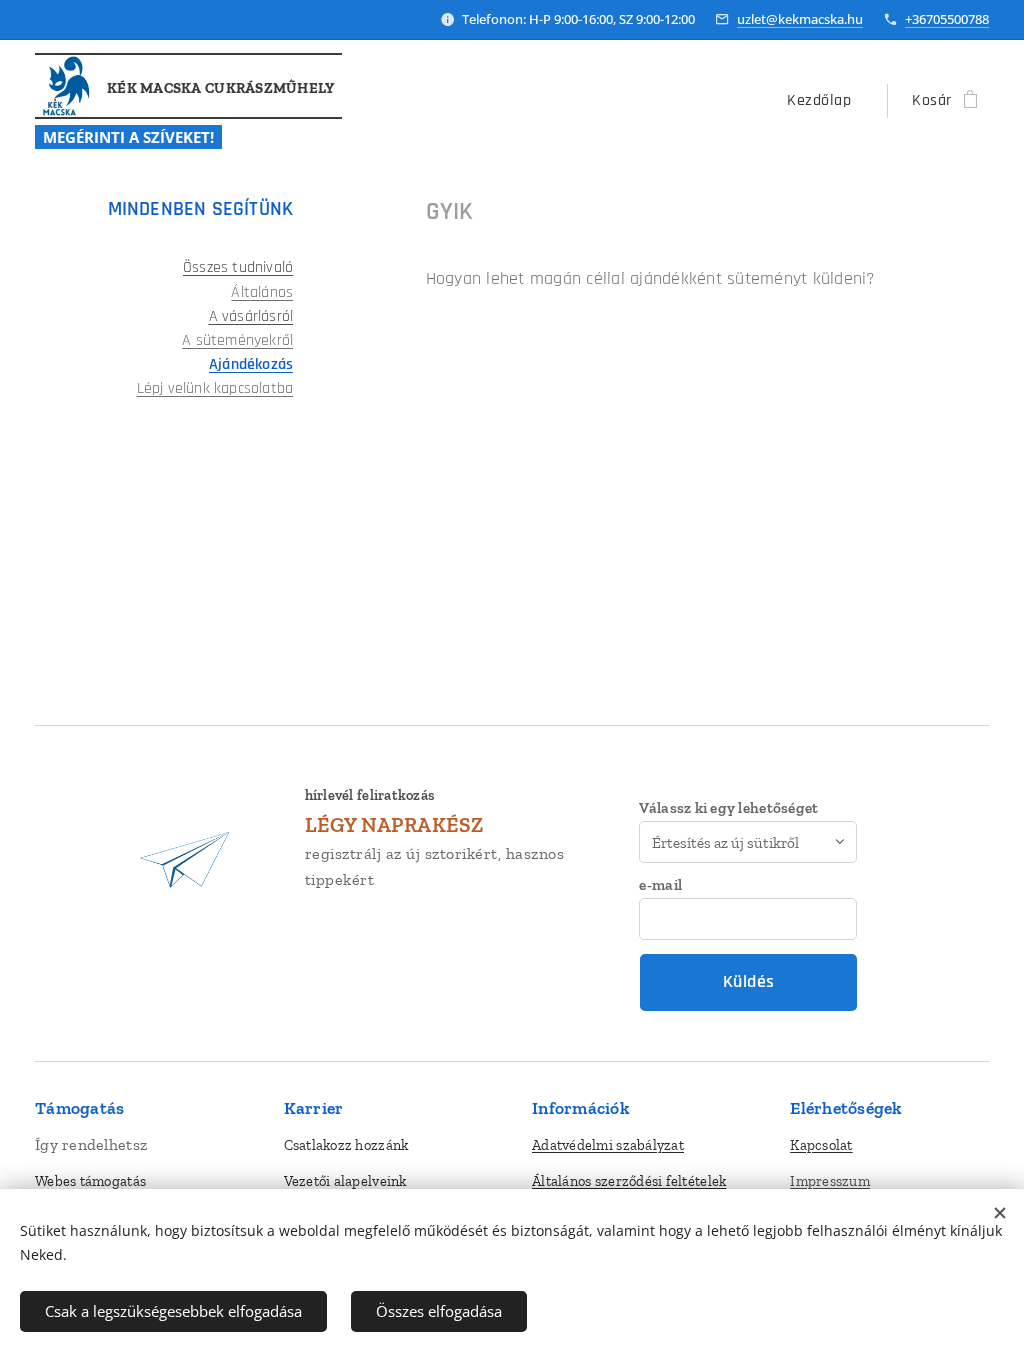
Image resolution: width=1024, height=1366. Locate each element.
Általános (262, 292)
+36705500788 (947, 19)
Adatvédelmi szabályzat (608, 1145)
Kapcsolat (821, 1145)
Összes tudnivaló (238, 267)
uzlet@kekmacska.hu (800, 19)
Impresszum (830, 1181)
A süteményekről (237, 340)
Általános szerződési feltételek (629, 1181)
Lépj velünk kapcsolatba (215, 388)
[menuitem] (824, 101)
